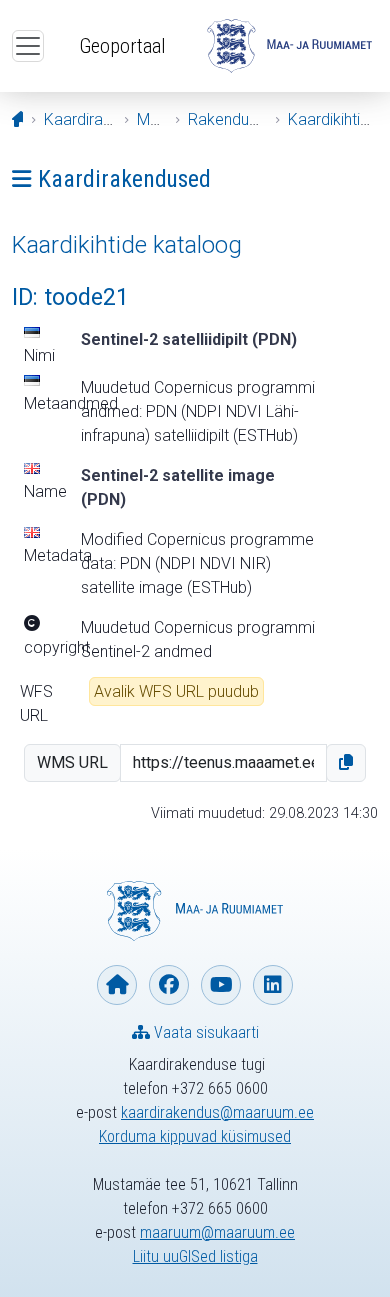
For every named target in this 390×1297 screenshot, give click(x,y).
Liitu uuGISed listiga (195, 1256)
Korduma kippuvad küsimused (195, 1136)
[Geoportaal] (289, 46)
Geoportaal (122, 46)
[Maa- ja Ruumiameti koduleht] (117, 985)
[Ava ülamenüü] (28, 46)
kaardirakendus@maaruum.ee (217, 1112)
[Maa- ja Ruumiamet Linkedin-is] (273, 985)
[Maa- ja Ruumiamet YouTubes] (221, 985)
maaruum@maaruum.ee (217, 1232)
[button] (346, 763)
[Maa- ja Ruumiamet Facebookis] (169, 985)
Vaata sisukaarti (204, 1032)
